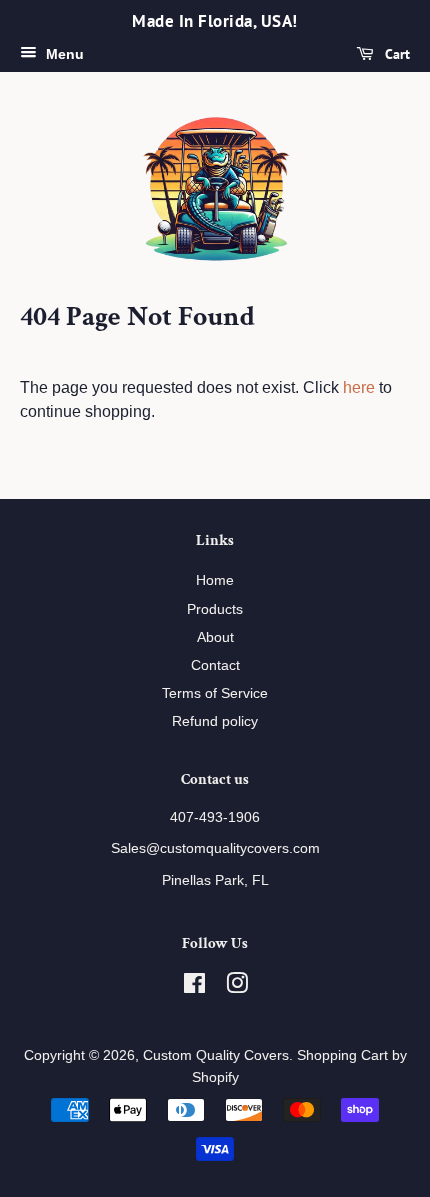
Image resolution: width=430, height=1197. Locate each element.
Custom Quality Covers (216, 1055)
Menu (63, 54)
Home (215, 580)
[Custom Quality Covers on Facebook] (194, 987)
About (215, 637)
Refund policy (215, 721)
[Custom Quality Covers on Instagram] (237, 987)
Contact (215, 665)
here (359, 387)
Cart (395, 54)
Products (215, 609)
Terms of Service (215, 693)
